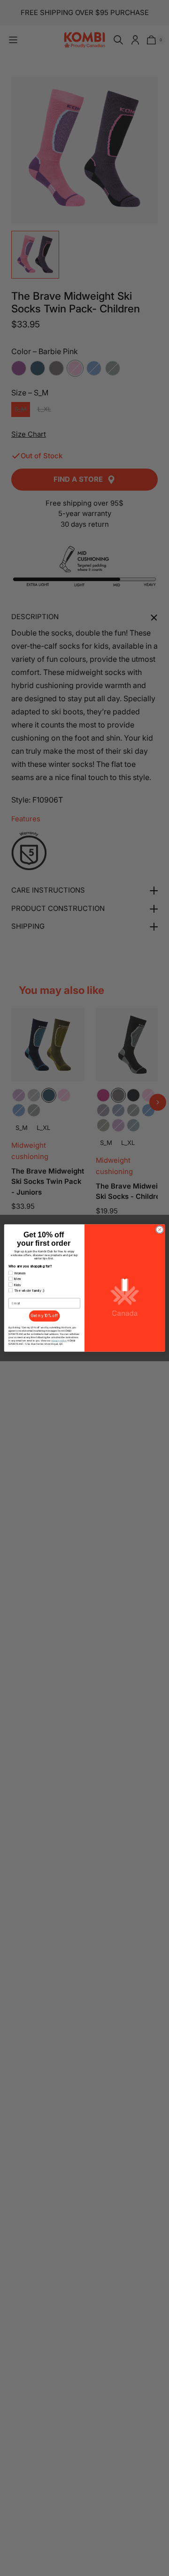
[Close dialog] (159, 1230)
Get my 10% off (44, 1316)
